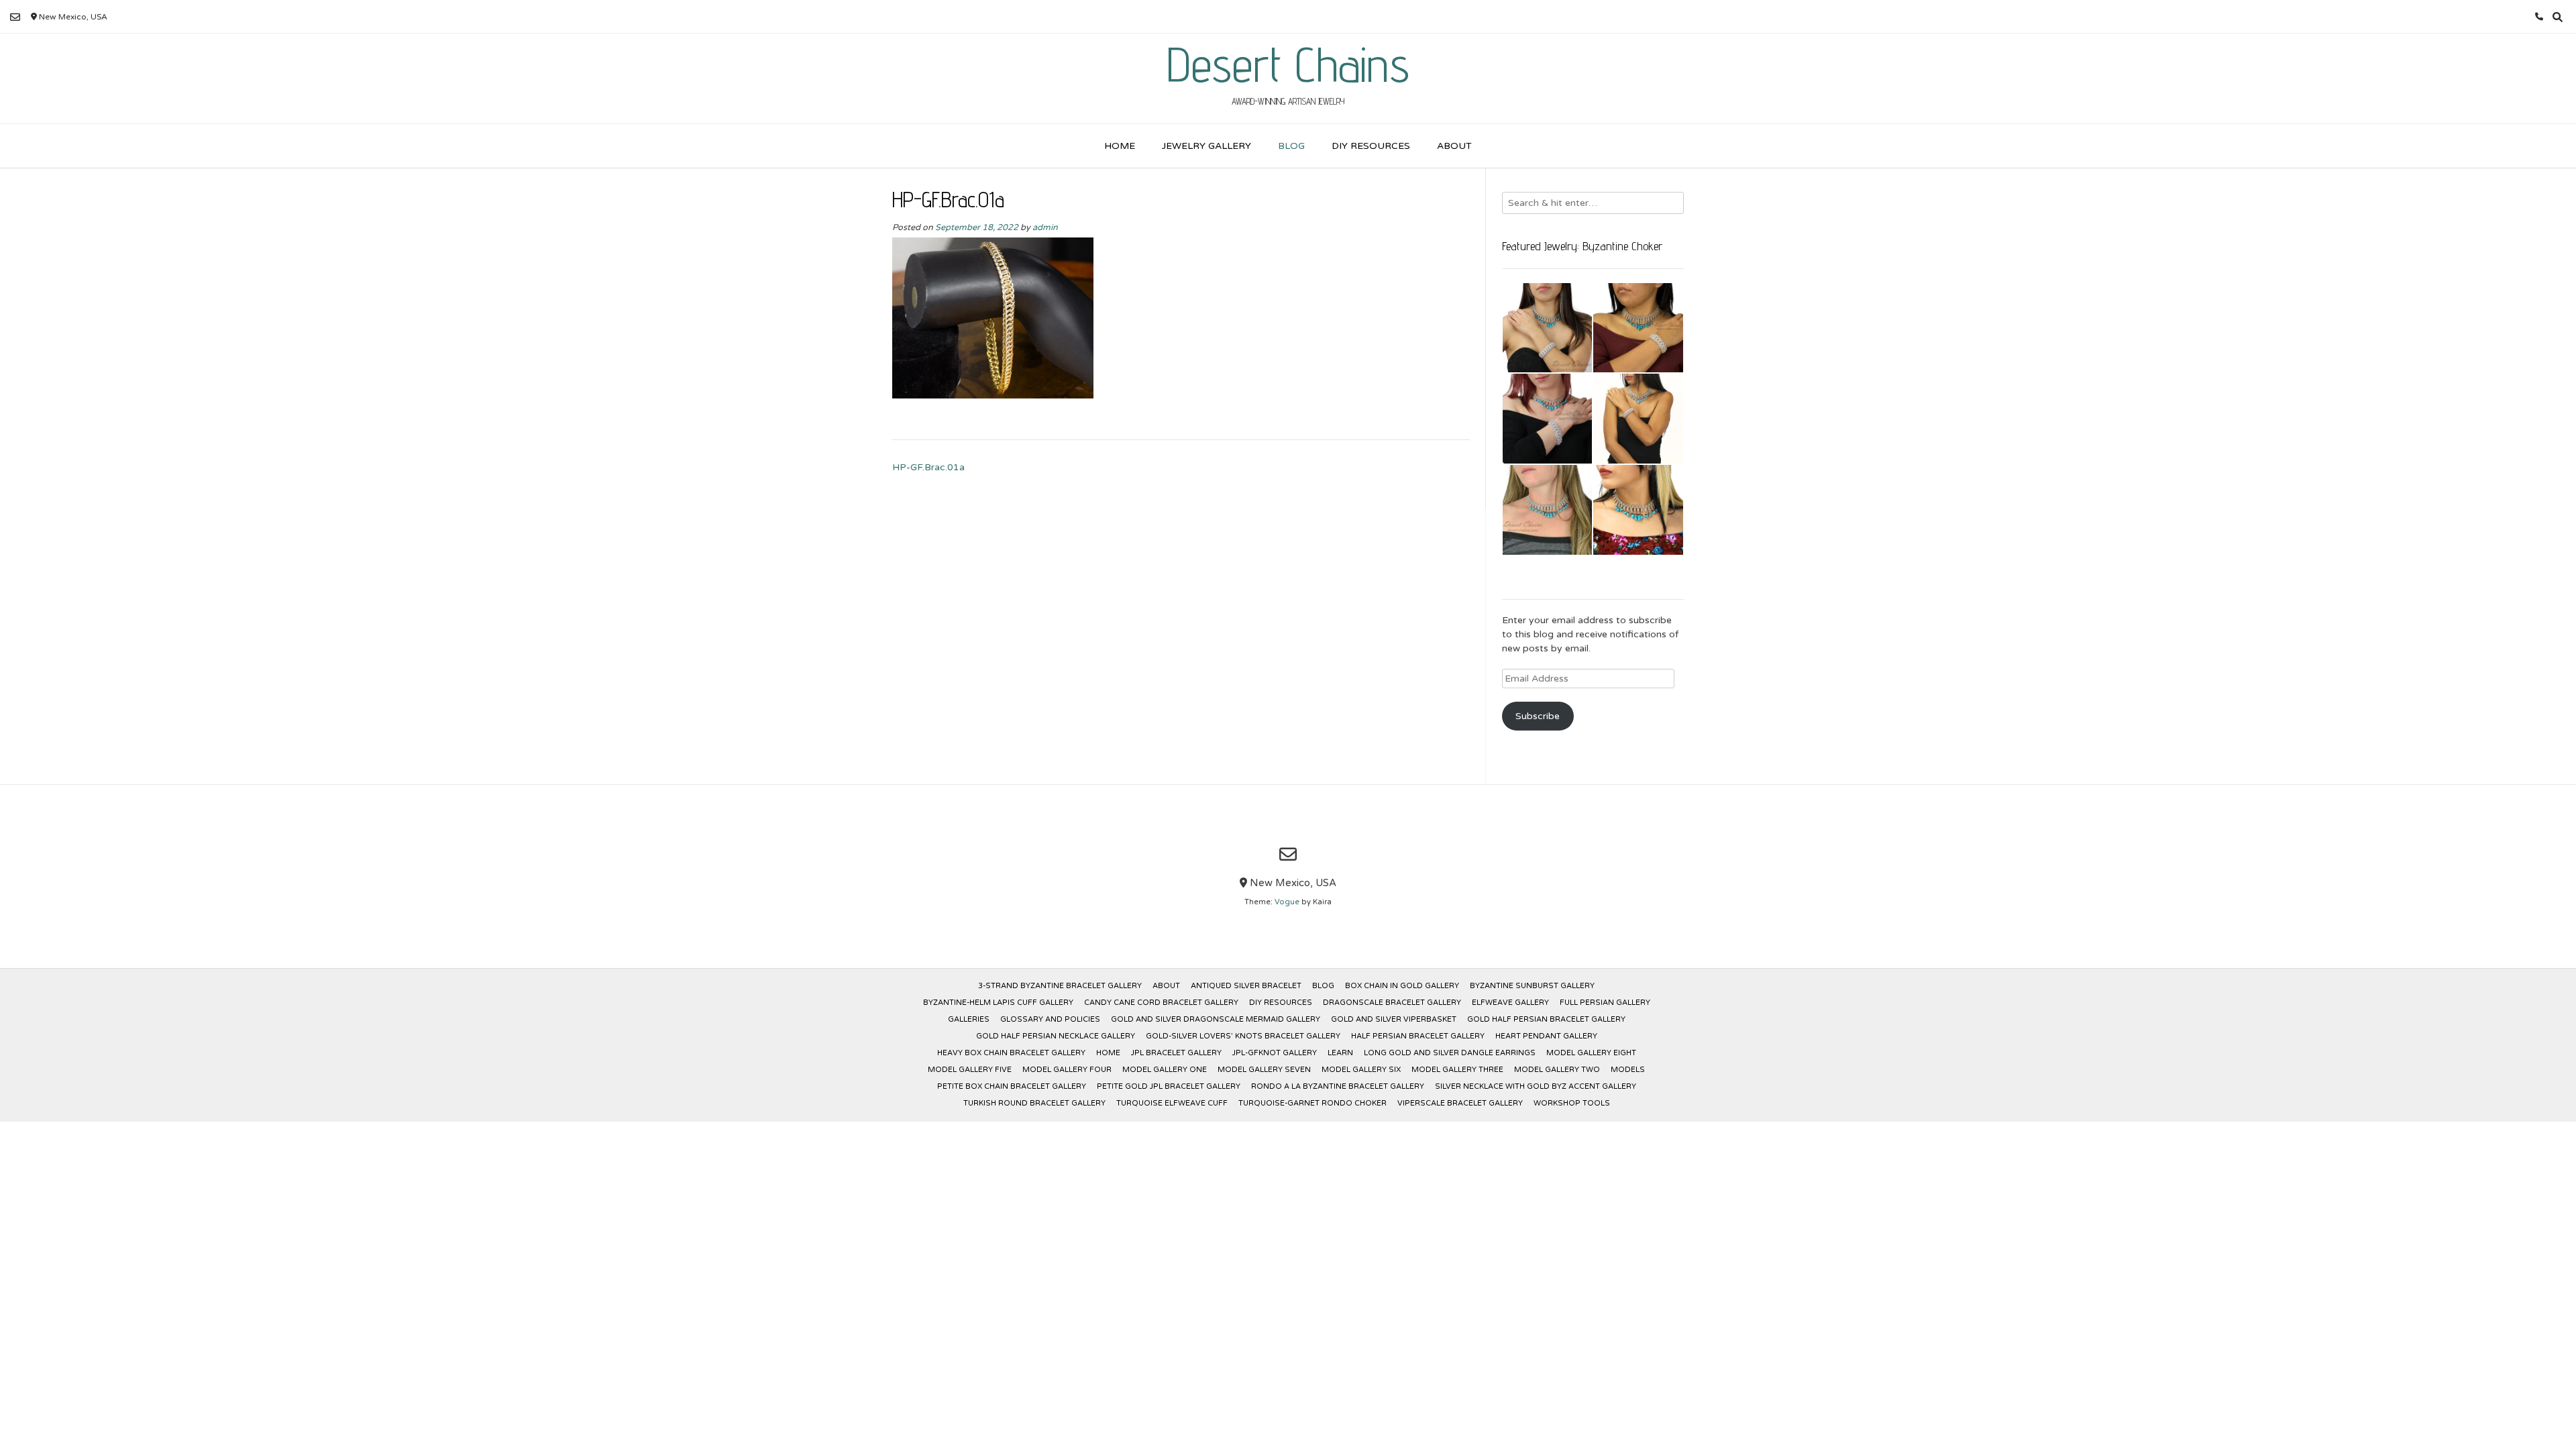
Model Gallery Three (1457, 1070)
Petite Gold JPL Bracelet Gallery (1169, 1086)
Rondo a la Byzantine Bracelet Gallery (1338, 1086)
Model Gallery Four (1067, 1070)
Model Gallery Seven (1264, 1070)
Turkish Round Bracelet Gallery (1034, 1103)
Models (1628, 1070)
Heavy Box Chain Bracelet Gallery (1011, 1053)
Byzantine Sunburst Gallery (1532, 986)
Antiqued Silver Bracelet (1246, 986)
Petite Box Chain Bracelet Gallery (1012, 1086)
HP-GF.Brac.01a (928, 467)
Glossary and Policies (1050, 1019)
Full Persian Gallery (1605, 1003)
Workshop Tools (1572, 1103)
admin (1045, 227)
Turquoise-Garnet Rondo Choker (1312, 1103)
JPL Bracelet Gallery (1176, 1053)
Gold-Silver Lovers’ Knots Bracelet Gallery (1243, 1036)
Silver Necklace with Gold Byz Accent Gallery (1536, 1086)
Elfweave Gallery (1510, 1003)
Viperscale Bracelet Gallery (1460, 1103)
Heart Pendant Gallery (1546, 1036)
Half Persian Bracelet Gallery (1418, 1036)
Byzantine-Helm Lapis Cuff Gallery (998, 1003)
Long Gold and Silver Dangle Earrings (1450, 1053)
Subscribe (1538, 716)
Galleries (969, 1019)
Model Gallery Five (970, 1070)
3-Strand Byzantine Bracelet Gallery (1060, 986)
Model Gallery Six (1361, 1070)
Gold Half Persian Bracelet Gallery (1546, 1019)
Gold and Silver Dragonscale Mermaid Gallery (1216, 1019)
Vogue (1287, 902)
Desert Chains (1288, 64)
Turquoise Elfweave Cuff (1172, 1103)
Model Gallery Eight (1591, 1053)
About (1454, 146)
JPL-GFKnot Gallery (1275, 1053)
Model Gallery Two (1557, 1070)
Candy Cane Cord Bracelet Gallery (1161, 1003)
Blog (1291, 146)
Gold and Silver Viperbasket (1394, 1019)
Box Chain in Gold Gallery (1402, 986)
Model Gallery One (1165, 1070)
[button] (1548, 328)
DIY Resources (1371, 146)
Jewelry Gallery (1206, 146)
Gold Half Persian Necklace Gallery (1056, 1036)
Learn (1340, 1053)
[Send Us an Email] (15, 17)
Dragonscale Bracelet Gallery (1392, 1003)
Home (1120, 146)
